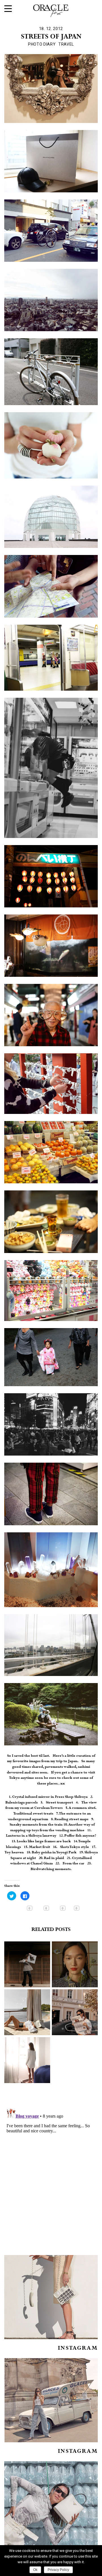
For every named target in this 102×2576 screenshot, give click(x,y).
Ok (35, 2570)
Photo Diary (42, 44)
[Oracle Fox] (51, 9)
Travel (66, 44)
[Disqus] (51, 2177)
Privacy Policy (58, 2570)
